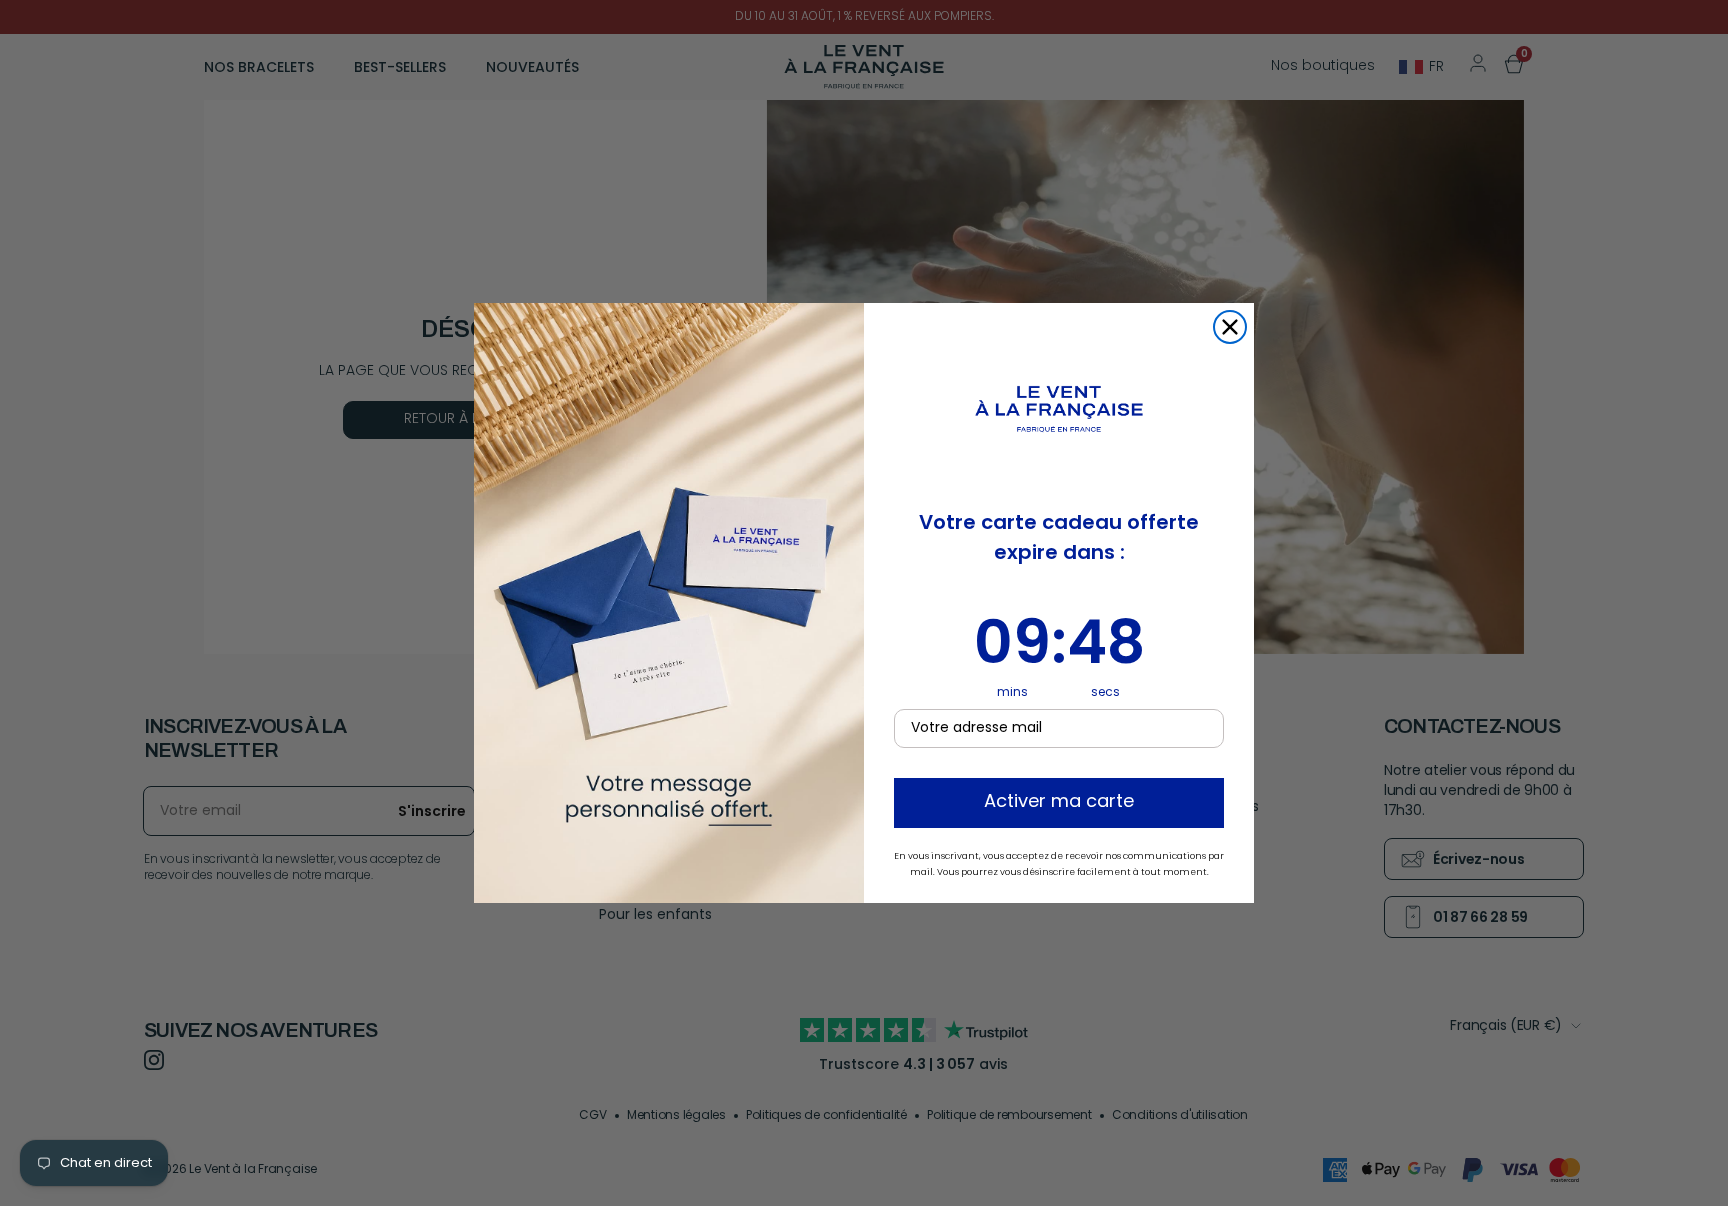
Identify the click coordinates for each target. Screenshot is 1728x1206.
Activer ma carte (1059, 803)
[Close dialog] (1230, 327)
